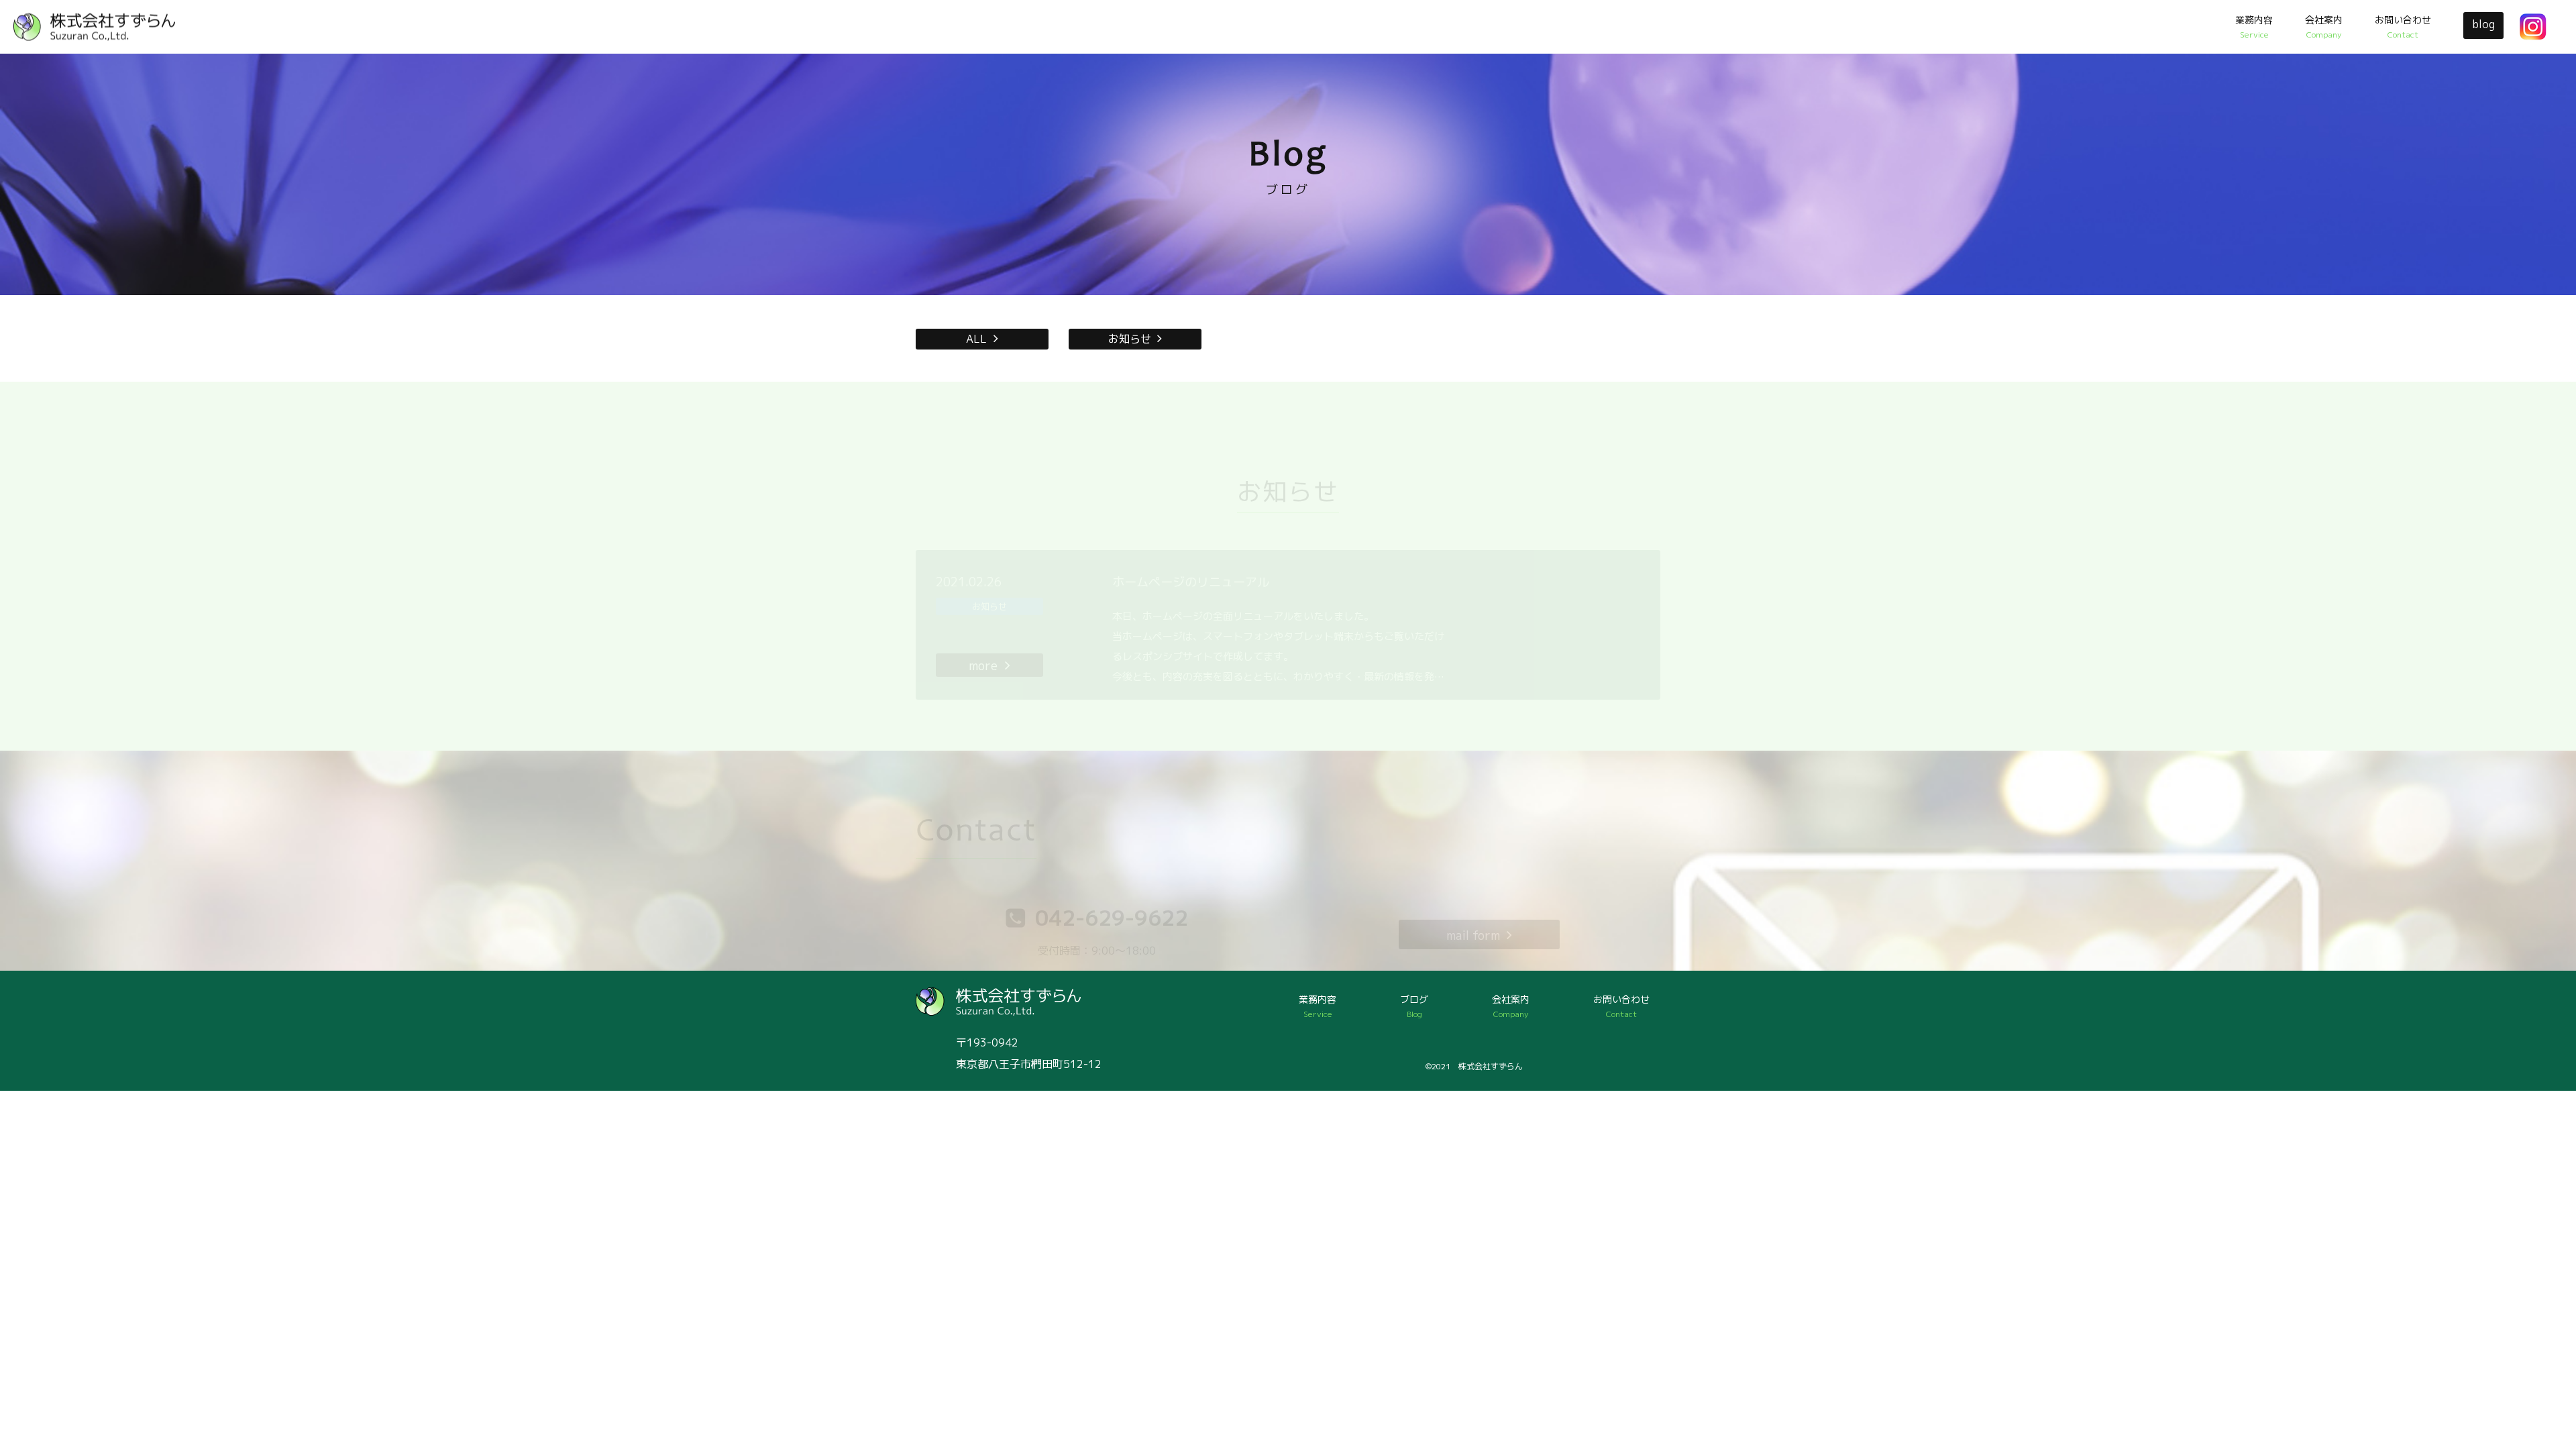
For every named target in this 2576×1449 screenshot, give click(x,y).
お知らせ (1130, 339)
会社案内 (2324, 27)
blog (2484, 24)
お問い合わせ (2403, 27)
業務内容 (2254, 27)
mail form (1473, 935)
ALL (976, 339)
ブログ (1414, 1006)
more (983, 666)
